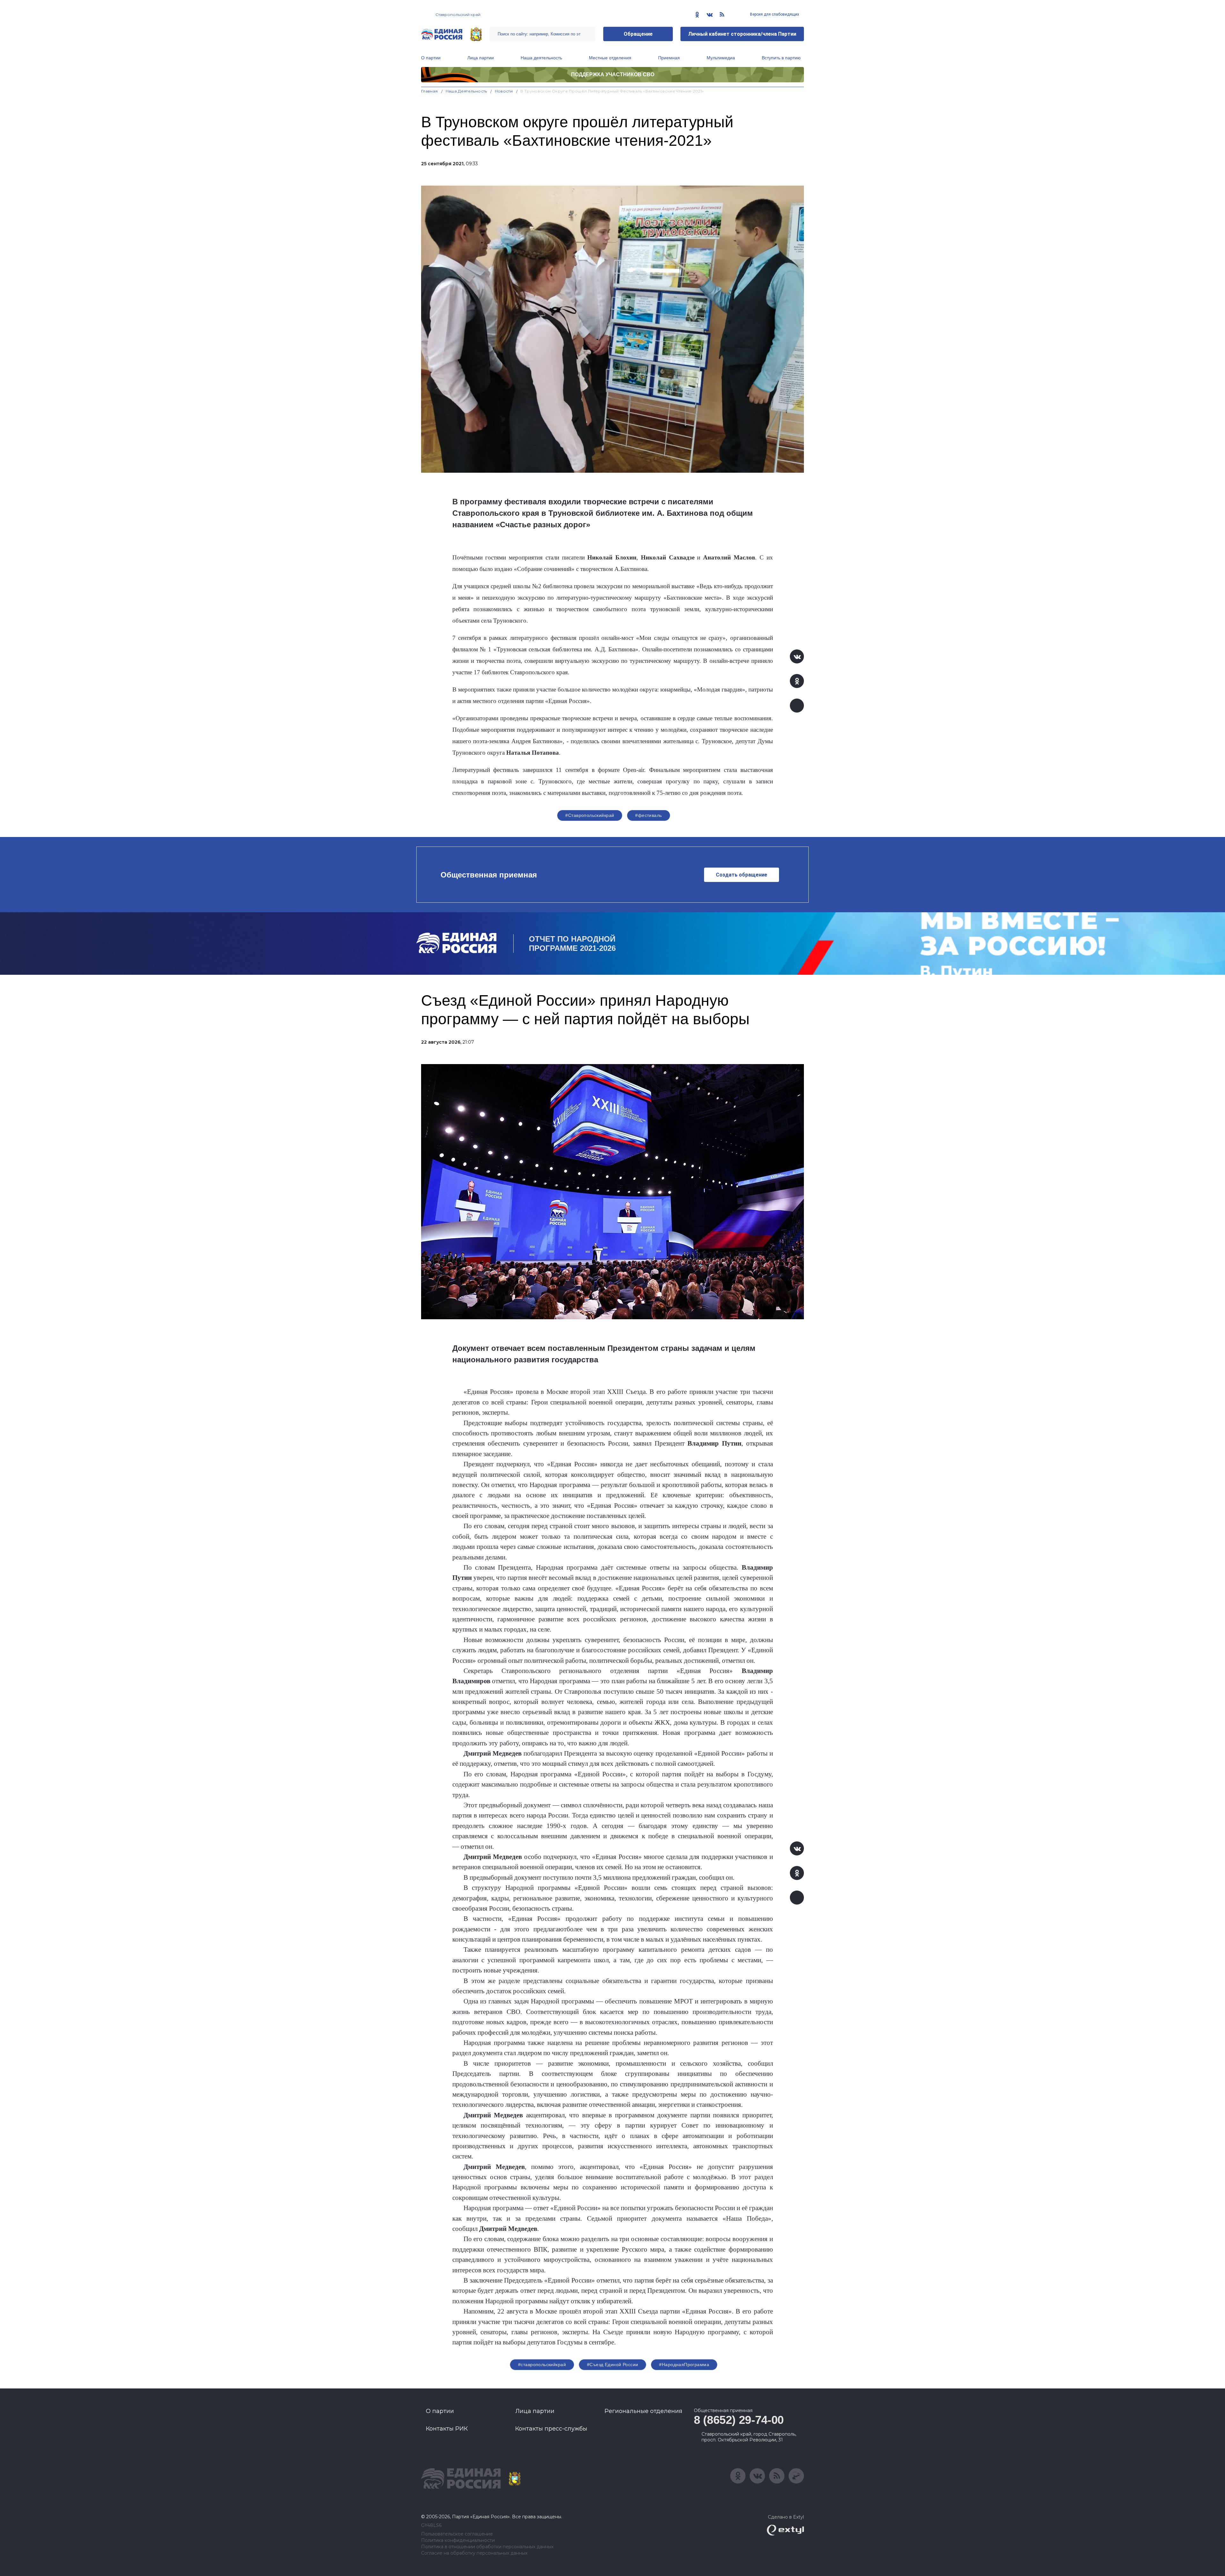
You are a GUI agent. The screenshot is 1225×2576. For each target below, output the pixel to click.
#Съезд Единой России (612, 2365)
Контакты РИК (447, 2429)
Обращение (638, 34)
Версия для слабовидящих (774, 14)
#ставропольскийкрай (542, 2365)
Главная (430, 91)
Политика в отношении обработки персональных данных (487, 2547)
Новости (504, 91)
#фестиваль (648, 815)
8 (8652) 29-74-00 (739, 2420)
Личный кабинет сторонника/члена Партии (742, 34)
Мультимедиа (721, 58)
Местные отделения (610, 58)
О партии (431, 58)
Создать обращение (742, 875)
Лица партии (481, 58)
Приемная (669, 58)
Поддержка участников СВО (613, 74)
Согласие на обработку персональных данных (474, 2553)
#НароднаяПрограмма (684, 2365)
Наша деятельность (541, 58)
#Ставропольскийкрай (590, 815)
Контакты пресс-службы (551, 2429)
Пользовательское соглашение (457, 2534)
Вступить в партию (781, 58)
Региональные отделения (643, 2411)
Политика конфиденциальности (458, 2540)
